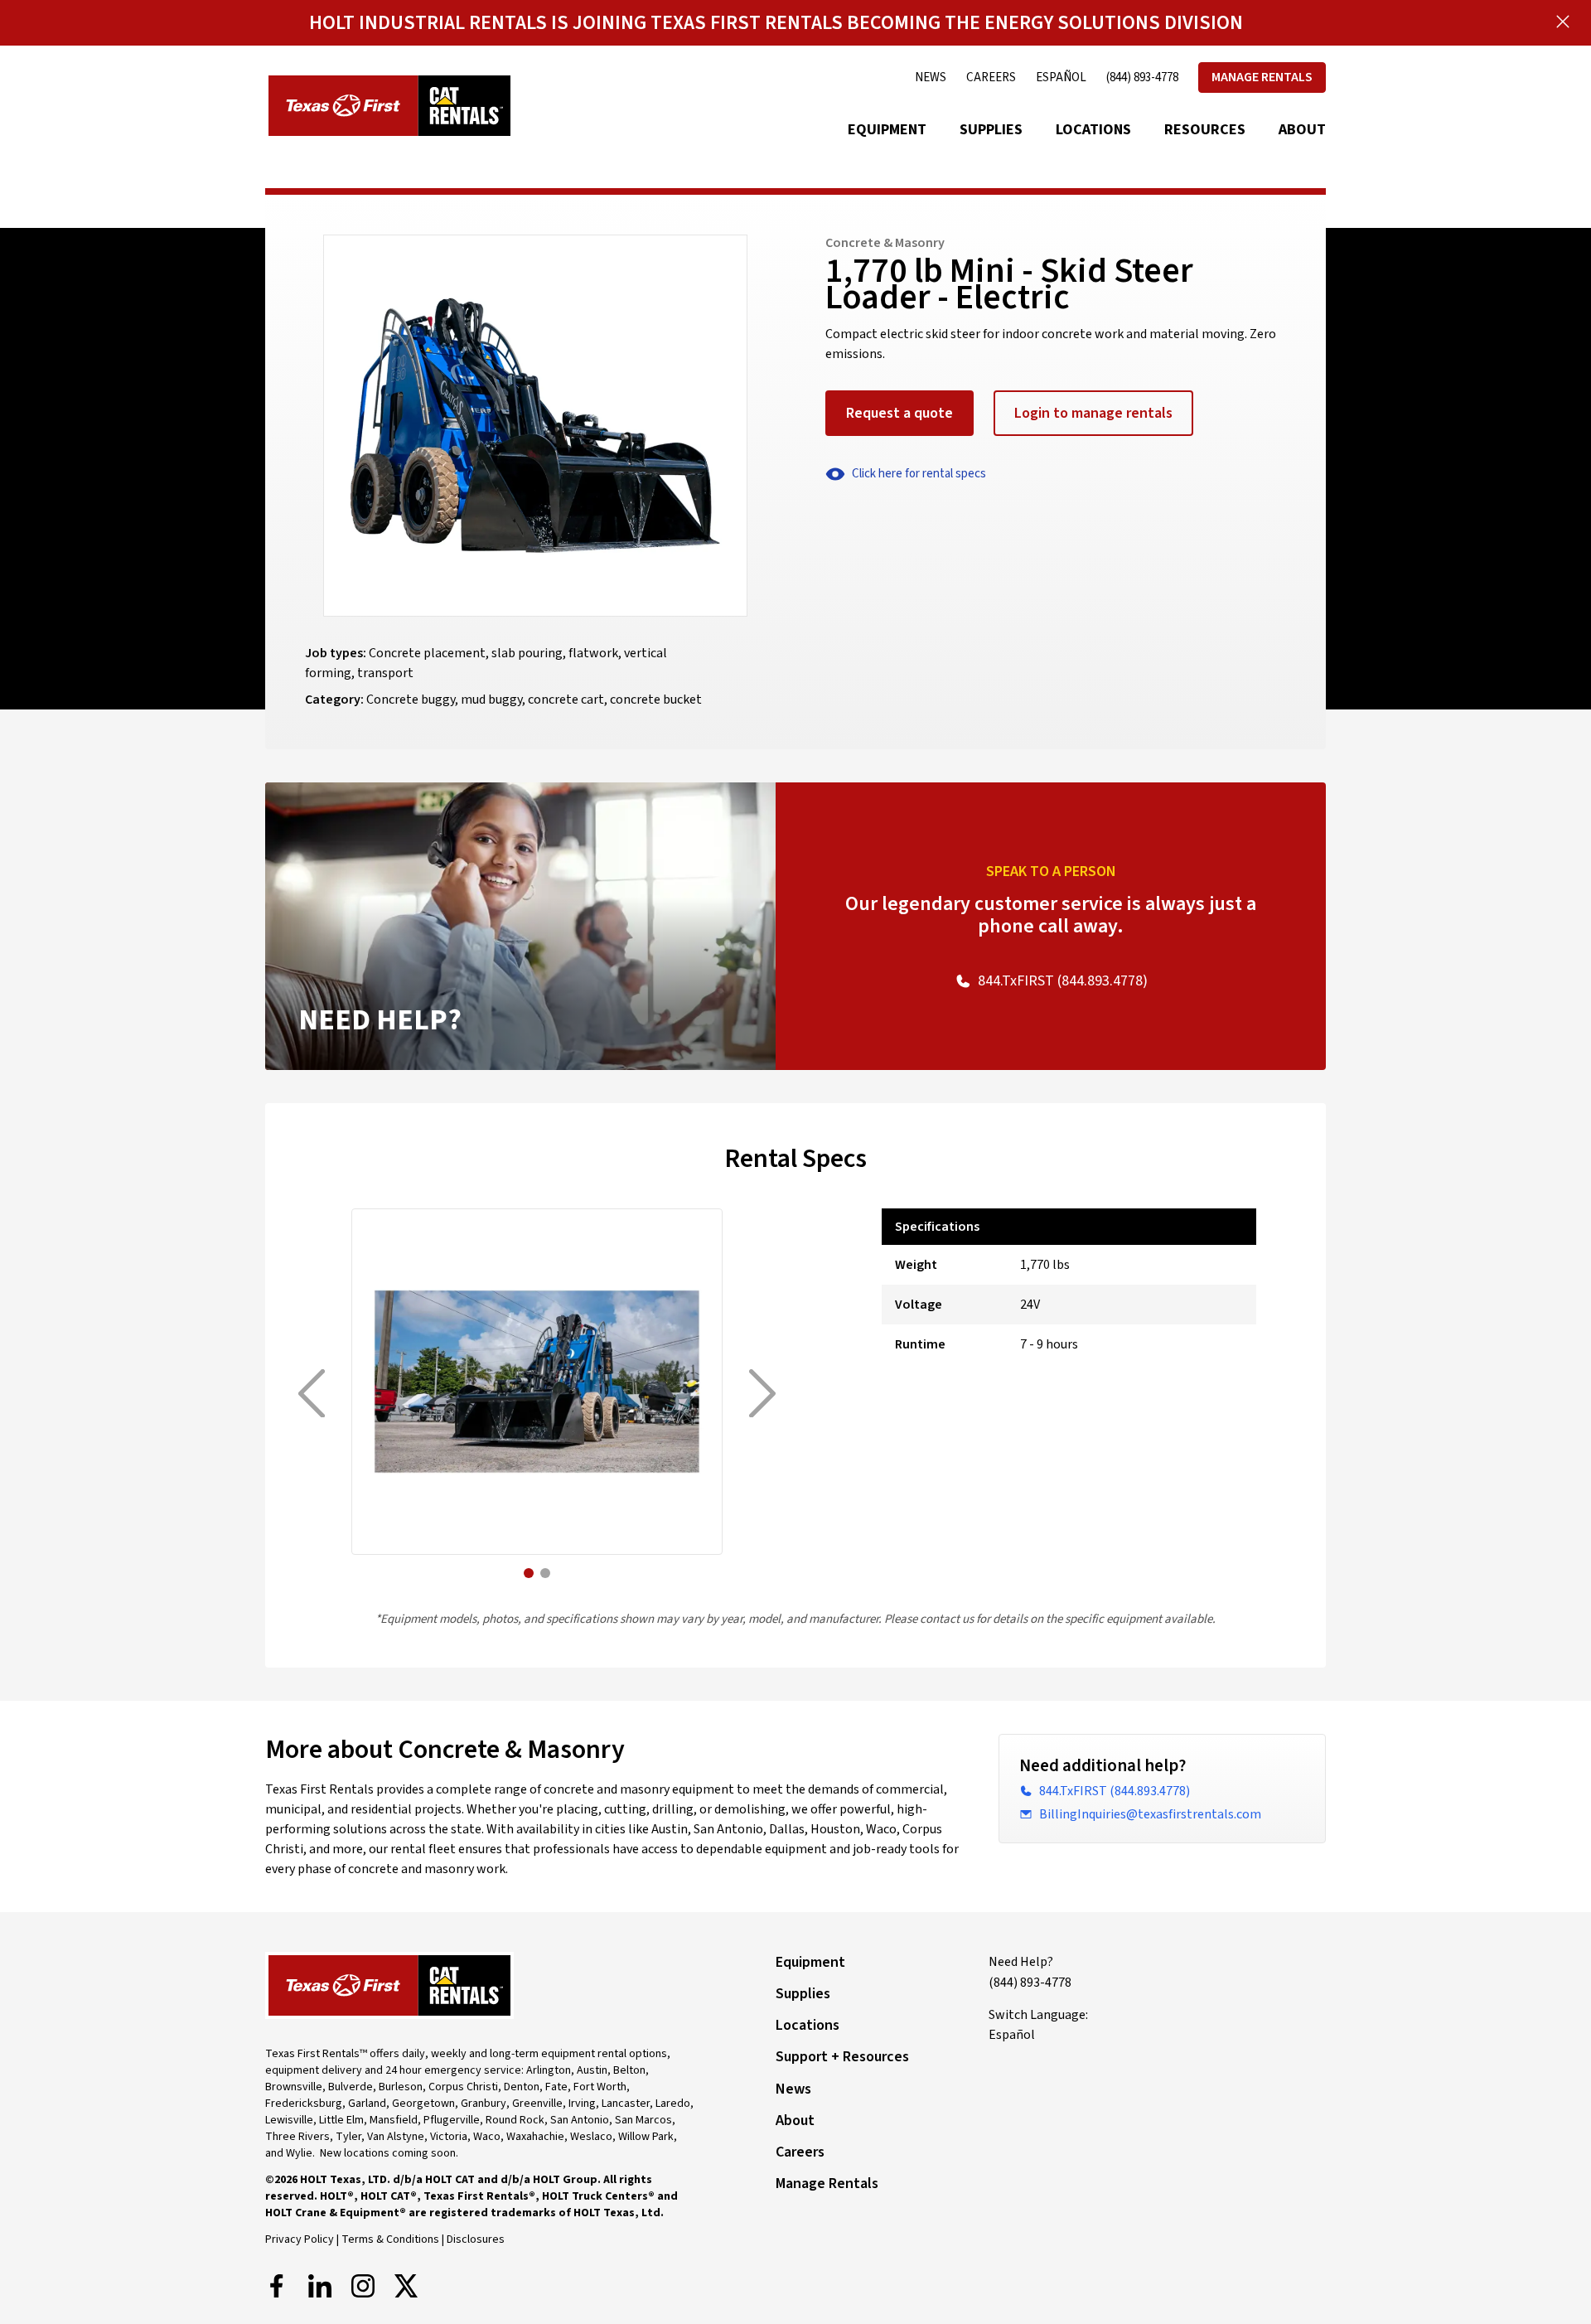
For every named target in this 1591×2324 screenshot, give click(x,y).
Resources (1205, 130)
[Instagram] (363, 2286)
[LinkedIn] (320, 2286)
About (1302, 130)
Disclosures (476, 2239)
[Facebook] (277, 2286)
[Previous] (312, 1394)
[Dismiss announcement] (1563, 22)
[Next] (762, 1394)
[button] (529, 1573)
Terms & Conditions (390, 2239)
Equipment (887, 130)
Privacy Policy (300, 2239)
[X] (406, 2286)
